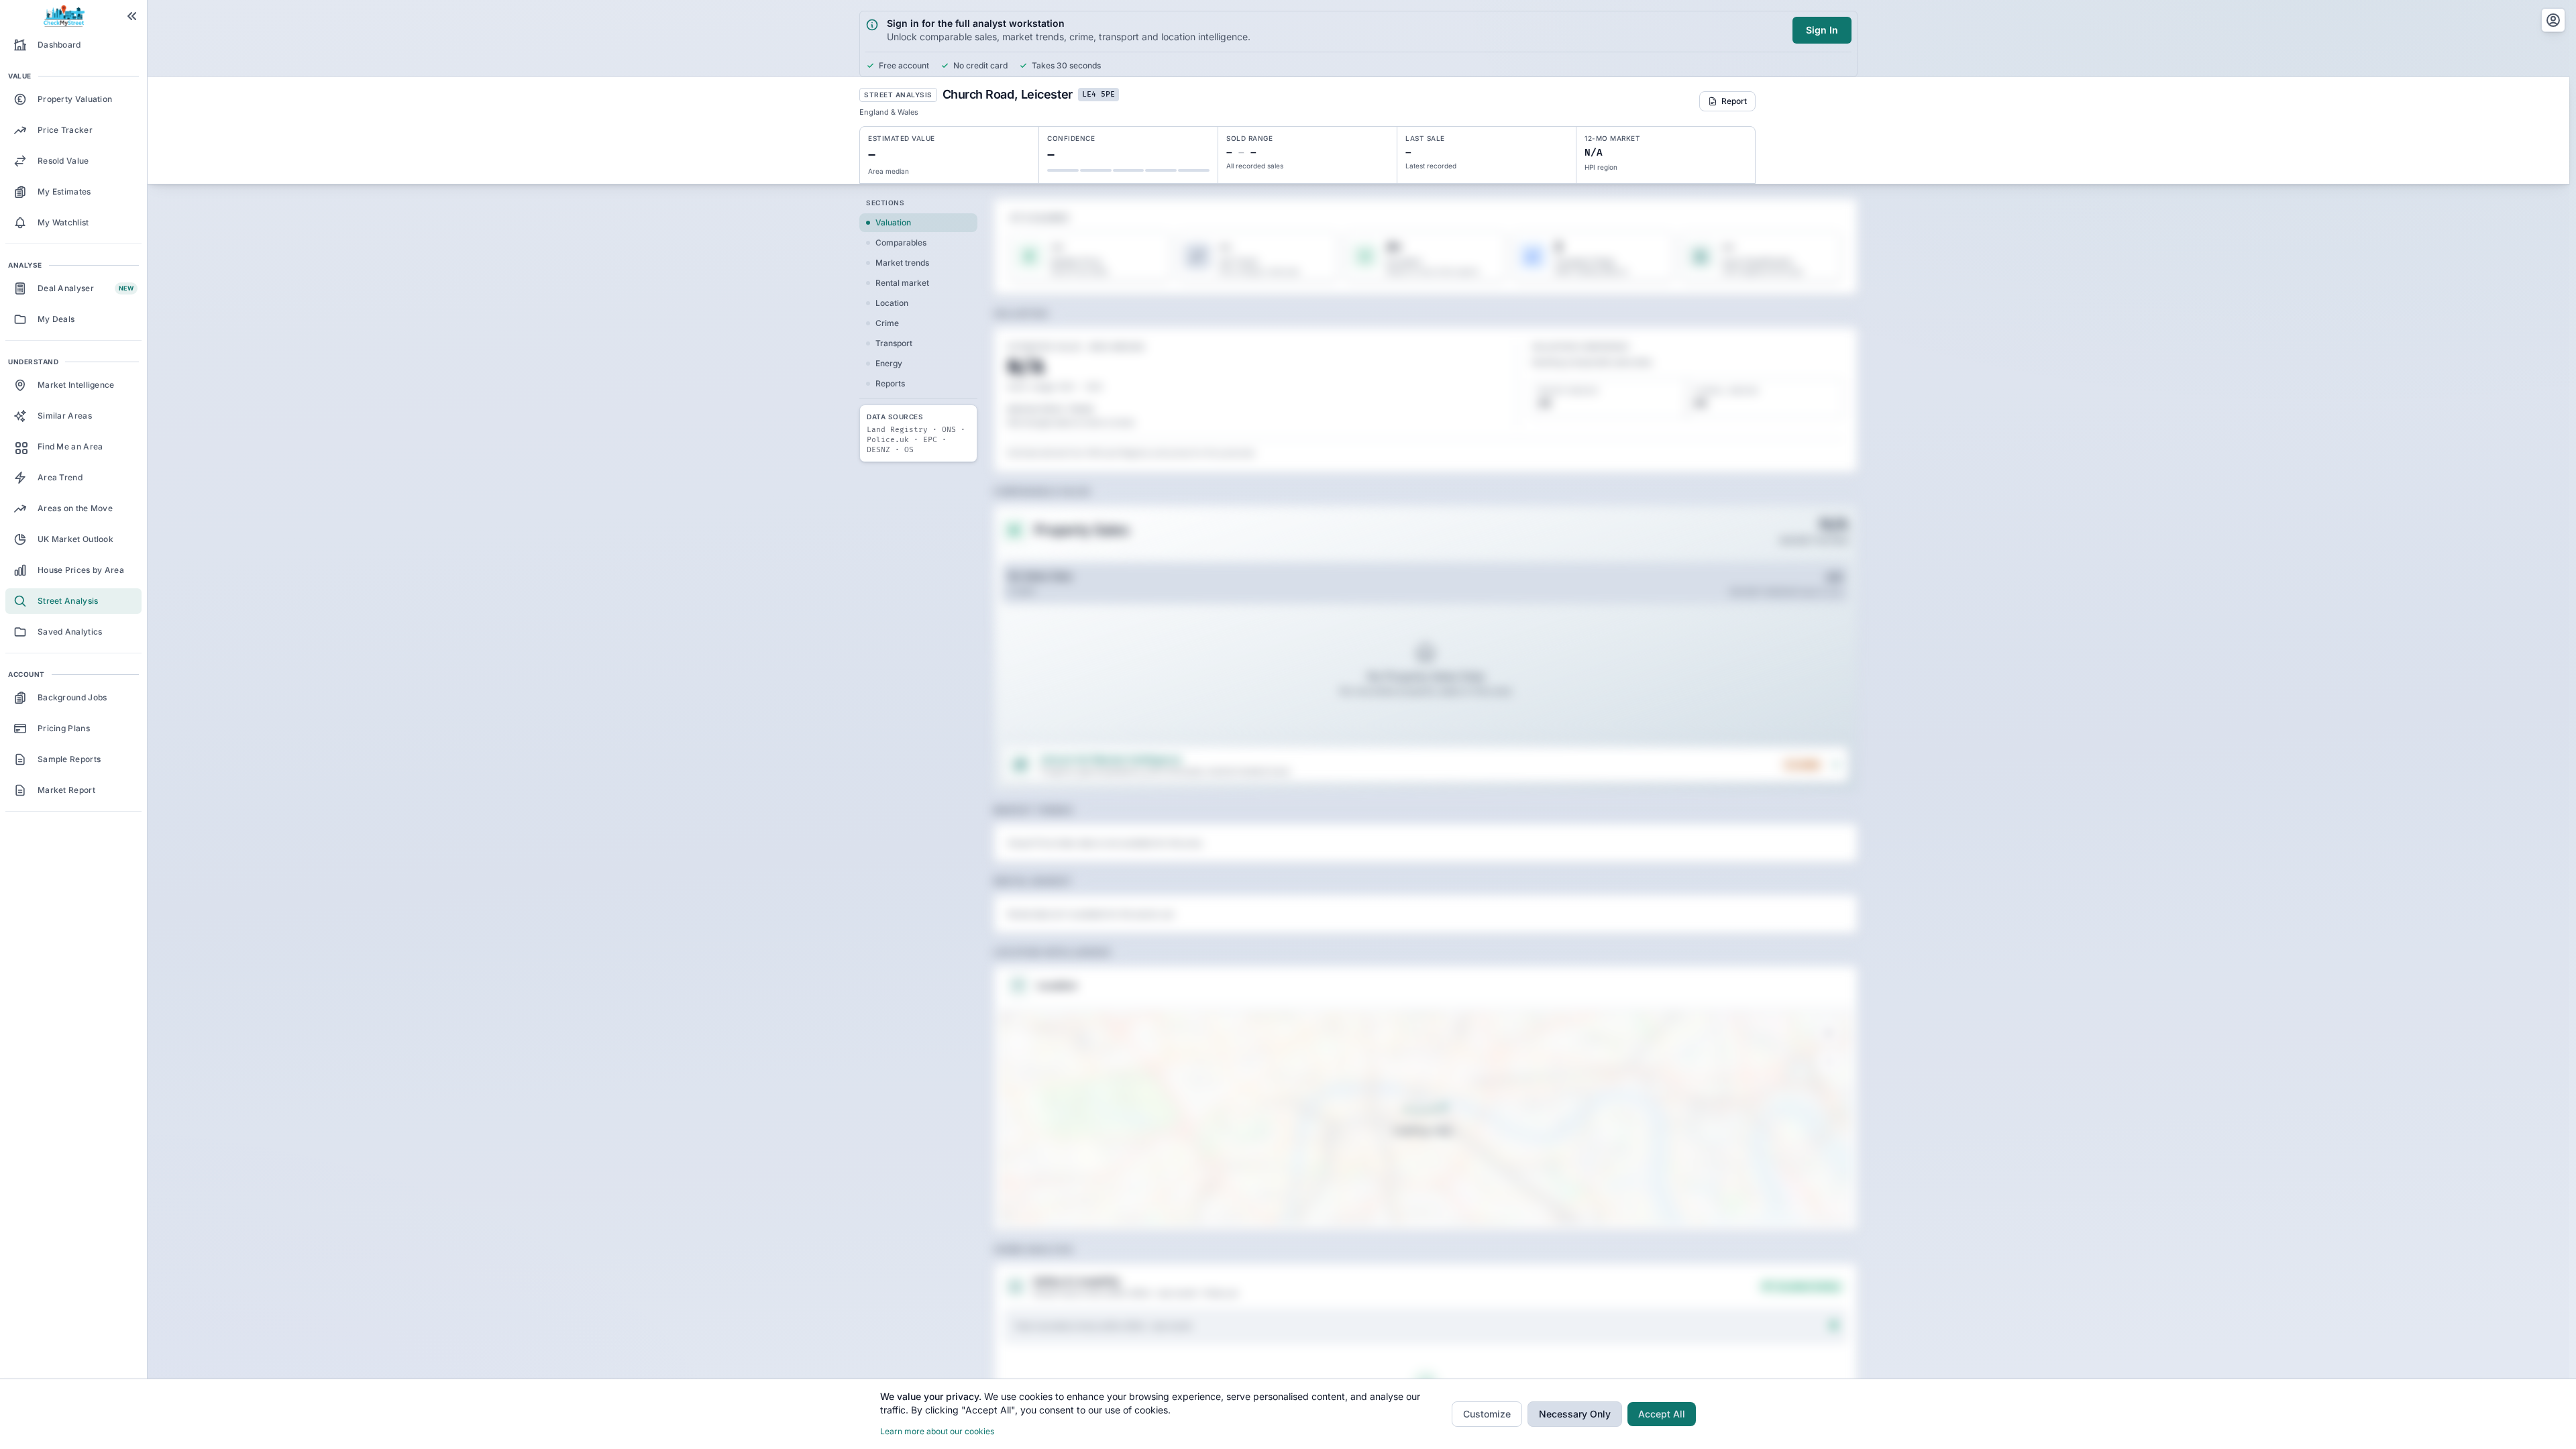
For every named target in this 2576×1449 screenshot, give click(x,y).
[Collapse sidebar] (132, 16)
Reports (890, 383)
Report (1734, 101)
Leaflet (1717, 1219)
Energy (889, 363)
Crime (887, 323)
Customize (1487, 1414)
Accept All (1662, 1414)
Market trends (902, 263)
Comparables (901, 243)
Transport (894, 343)
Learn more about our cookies (937, 1431)
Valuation (893, 222)
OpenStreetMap (1774, 1219)
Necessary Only (1575, 1414)
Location (892, 303)
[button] (1018, 1028)
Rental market (902, 283)
